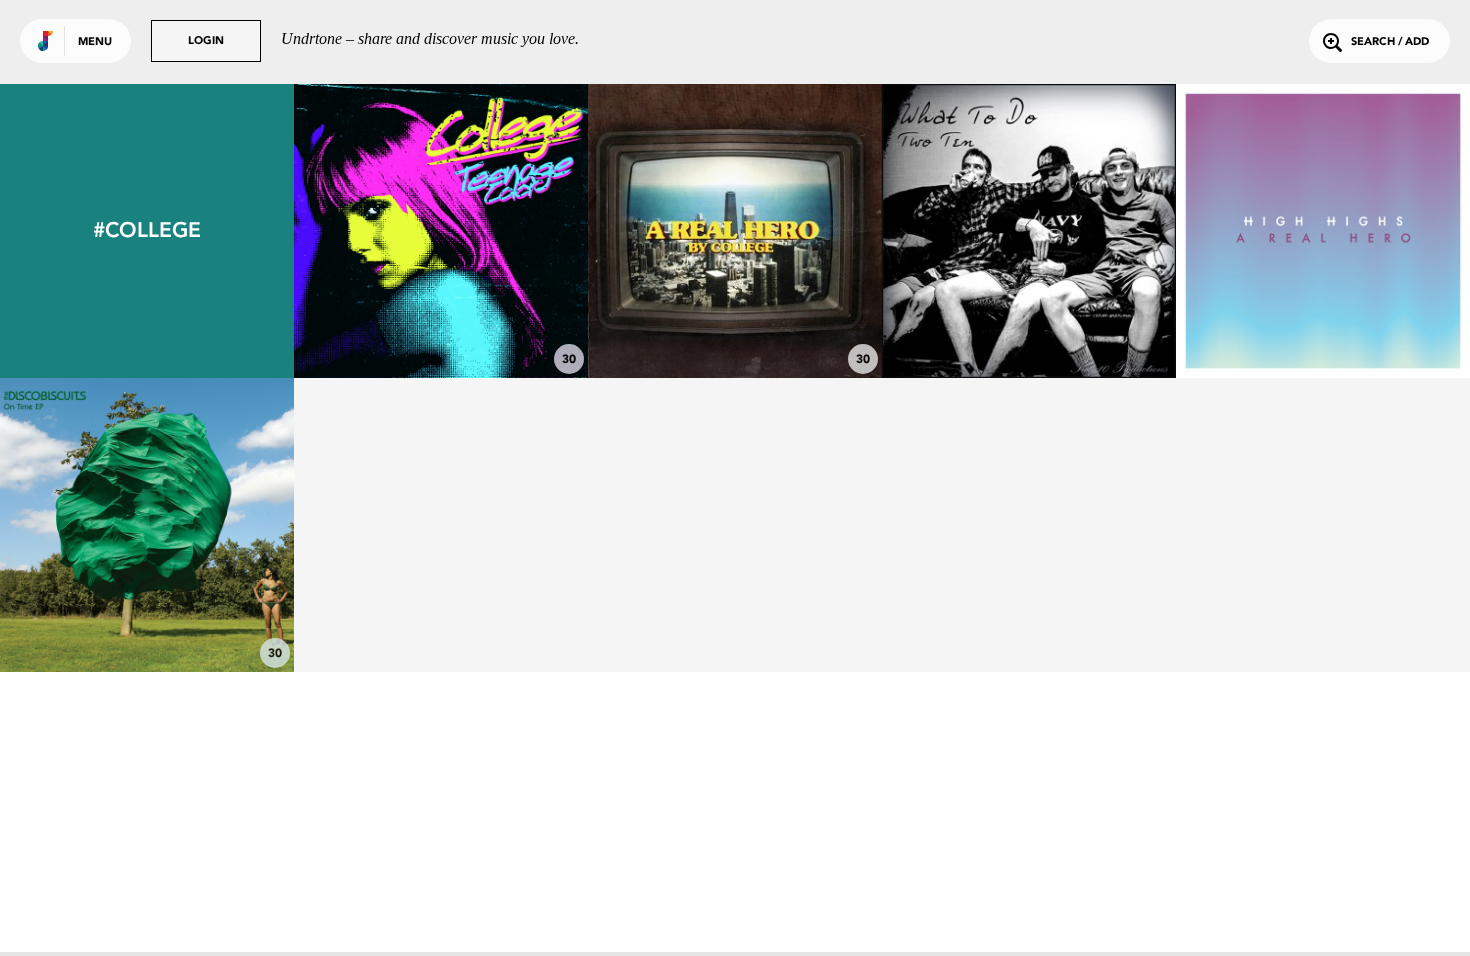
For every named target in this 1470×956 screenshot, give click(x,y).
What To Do (1029, 323)
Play (440, 230)
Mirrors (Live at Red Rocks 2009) (147, 607)
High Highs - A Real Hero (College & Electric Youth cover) (1323, 304)
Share (502, 230)
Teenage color (441, 323)
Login (206, 41)
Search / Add (1390, 42)
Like (379, 230)
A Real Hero (735, 323)
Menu (95, 42)
